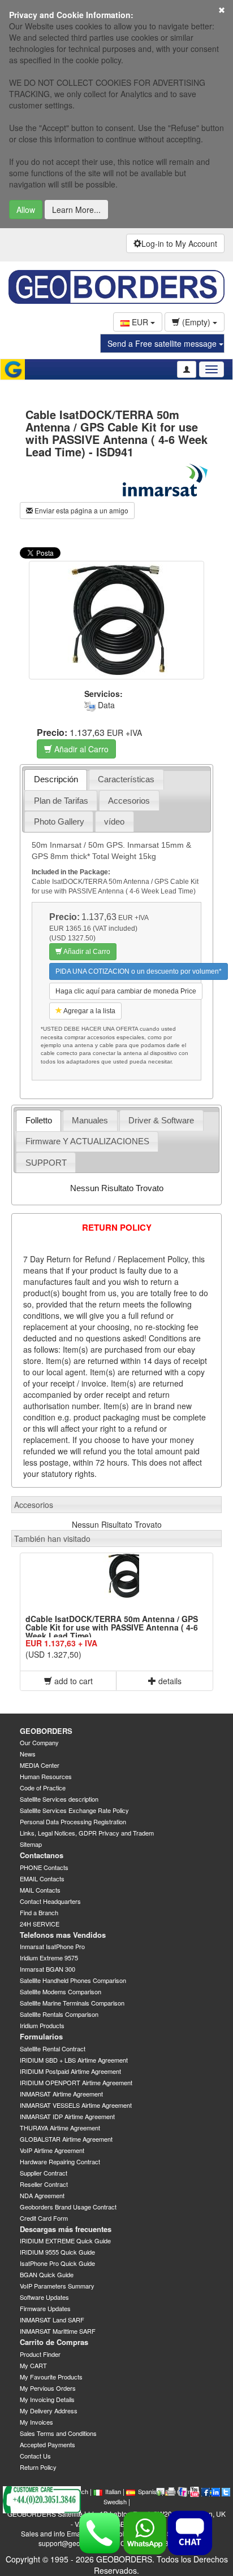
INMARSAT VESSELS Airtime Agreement (76, 2105)
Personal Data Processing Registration (73, 1821)
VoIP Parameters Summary (57, 2286)
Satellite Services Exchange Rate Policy (74, 1810)
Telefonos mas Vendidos (63, 1935)
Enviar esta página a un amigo (81, 510)
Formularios (41, 2036)
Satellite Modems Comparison (61, 1991)
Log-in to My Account (179, 243)
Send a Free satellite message (163, 343)
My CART (33, 2365)
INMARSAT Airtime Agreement (61, 2094)
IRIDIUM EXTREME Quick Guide (65, 2241)
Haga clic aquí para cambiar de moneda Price (126, 991)
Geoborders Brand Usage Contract (68, 2207)
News (28, 1754)
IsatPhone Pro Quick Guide (57, 2263)
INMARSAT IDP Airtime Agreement (67, 2116)
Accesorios (129, 801)
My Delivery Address (49, 2411)
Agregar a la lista (89, 1011)
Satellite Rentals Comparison (59, 2014)
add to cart (72, 1681)
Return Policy (38, 2467)
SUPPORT (46, 1163)
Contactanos (42, 1855)
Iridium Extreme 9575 (49, 1958)
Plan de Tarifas (61, 801)
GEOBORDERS (46, 1731)
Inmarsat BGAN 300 (48, 1969)
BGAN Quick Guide (47, 2274)
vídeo (114, 821)
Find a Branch (39, 1912)
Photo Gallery (59, 821)
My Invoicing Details (47, 2399)
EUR (140, 322)
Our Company (39, 1742)
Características (126, 779)
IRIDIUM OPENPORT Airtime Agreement (76, 2082)
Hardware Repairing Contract (60, 2161)
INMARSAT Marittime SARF (58, 2331)
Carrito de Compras (54, 2342)
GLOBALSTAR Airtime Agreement (66, 2139)
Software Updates (44, 2297)
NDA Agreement (42, 2195)
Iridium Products (42, 2025)
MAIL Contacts (40, 1890)
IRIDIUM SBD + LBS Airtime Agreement (74, 2060)
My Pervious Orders (48, 2388)
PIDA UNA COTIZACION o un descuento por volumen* (139, 971)
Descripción (56, 779)
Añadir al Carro (80, 749)
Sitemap (31, 1844)
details (169, 1681)
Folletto (39, 1120)
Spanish (149, 2491)
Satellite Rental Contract (53, 2048)
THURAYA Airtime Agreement (60, 2128)
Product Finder (40, 2354)
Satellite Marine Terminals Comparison (72, 2003)
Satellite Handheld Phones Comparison (73, 1980)
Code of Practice (43, 1788)
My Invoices (36, 2422)
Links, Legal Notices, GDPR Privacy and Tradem (87, 1833)
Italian (113, 2491)
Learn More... (76, 210)
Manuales (90, 1120)
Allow (26, 210)
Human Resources (46, 1776)
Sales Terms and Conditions (58, 2433)
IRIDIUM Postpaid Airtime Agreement (70, 2071)
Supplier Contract (44, 2173)
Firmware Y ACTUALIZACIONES (87, 1141)
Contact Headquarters (50, 1901)
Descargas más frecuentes (66, 2229)
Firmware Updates (45, 2308)
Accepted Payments (48, 2444)
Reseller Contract (44, 2184)
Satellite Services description (59, 1799)
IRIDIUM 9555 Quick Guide (57, 2252)
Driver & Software (161, 1120)
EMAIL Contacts (42, 1878)
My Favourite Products (51, 2377)
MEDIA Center (40, 1765)
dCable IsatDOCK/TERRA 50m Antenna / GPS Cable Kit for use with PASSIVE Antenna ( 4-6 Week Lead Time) (112, 1627)
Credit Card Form (44, 2218)
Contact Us (35, 2456)
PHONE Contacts (44, 1867)
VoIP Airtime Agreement (52, 2150)
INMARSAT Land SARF (52, 2320)
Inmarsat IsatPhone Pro (52, 1946)
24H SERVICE (40, 1924)
